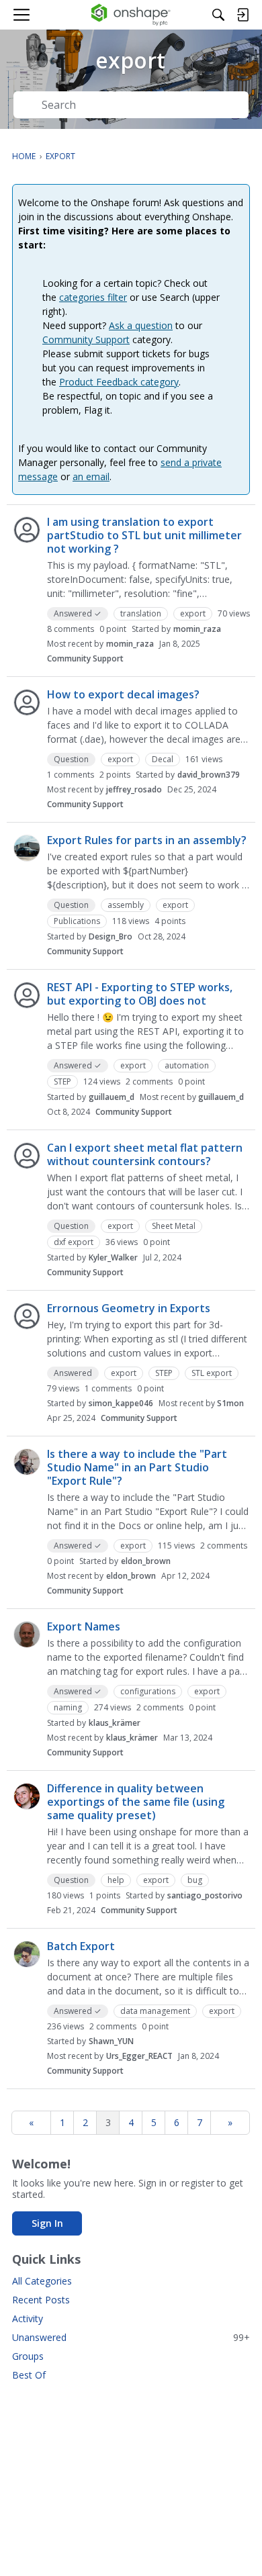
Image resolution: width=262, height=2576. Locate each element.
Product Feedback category (119, 382)
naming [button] (68, 1707)
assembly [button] (126, 905)
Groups (28, 2356)
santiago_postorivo (205, 1895)
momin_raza (197, 629)
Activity (28, 2318)
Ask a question (141, 325)
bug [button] (195, 1880)
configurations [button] (148, 1691)
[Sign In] (243, 15)
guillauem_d (112, 1097)
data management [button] (155, 2011)
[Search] (218, 15)
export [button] (193, 613)
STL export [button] (212, 1373)
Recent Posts (41, 2300)
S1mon (230, 1403)
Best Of (29, 2375)
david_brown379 (209, 775)
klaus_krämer (115, 1723)
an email (91, 476)
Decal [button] (163, 759)
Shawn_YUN (111, 2041)
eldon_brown (146, 1561)
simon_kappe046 (121, 1403)
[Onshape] (131, 15)
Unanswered (131, 2337)
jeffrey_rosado (134, 789)
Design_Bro (111, 936)
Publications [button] (77, 921)
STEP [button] (62, 1082)
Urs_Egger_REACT (139, 2056)
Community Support (86, 339)
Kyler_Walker (113, 1257)
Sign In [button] (47, 2223)
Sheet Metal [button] (174, 1226)
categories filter (93, 297)
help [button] (116, 1880)
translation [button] (141, 613)
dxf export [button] (74, 1242)
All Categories (42, 2281)
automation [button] (187, 1065)
